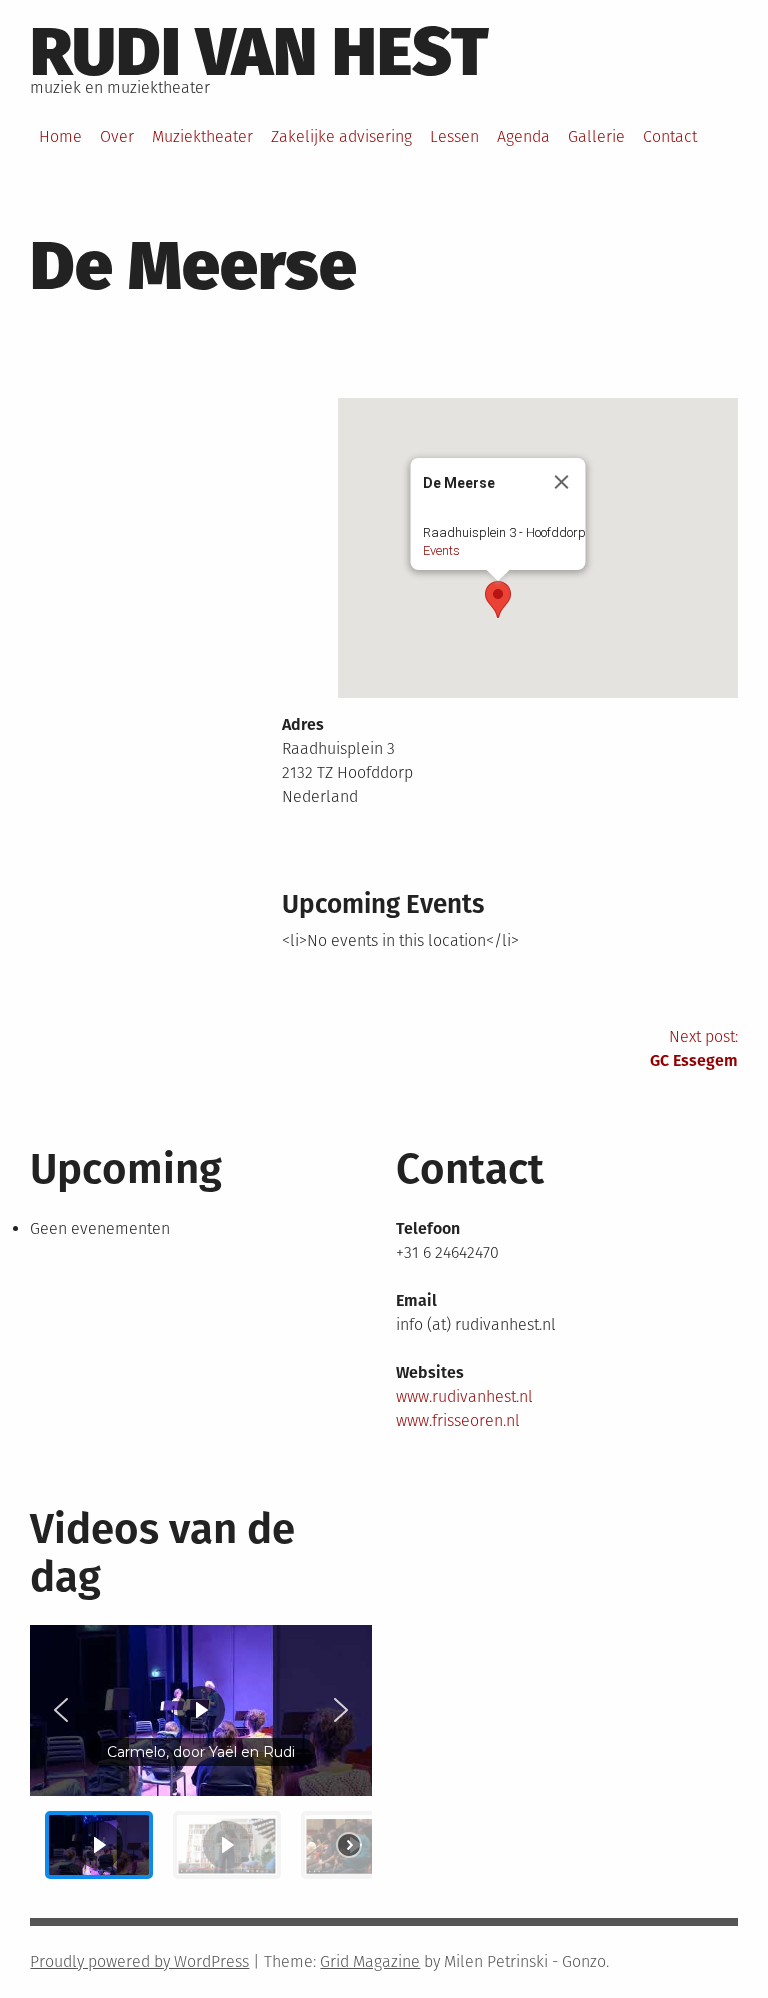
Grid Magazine (370, 1961)
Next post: (694, 1048)
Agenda (523, 136)
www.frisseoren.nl (458, 1420)
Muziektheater (202, 136)
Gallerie (596, 136)
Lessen (454, 136)
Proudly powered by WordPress (139, 1961)
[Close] (561, 482)
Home (60, 136)
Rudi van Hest (259, 52)
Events (440, 550)
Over (117, 136)
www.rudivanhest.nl (464, 1396)
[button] (498, 599)
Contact (670, 136)
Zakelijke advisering (341, 136)
